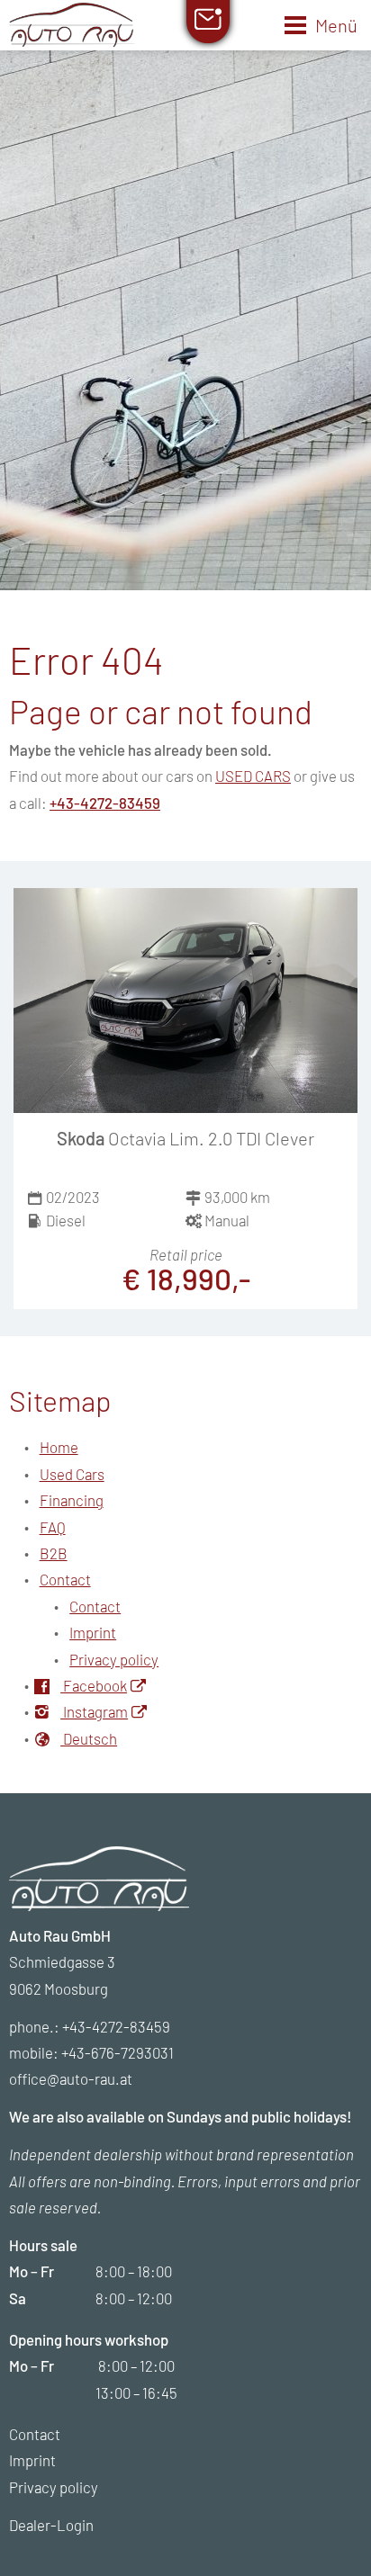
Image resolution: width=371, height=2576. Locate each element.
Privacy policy (114, 1659)
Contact (65, 1579)
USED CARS (253, 776)
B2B (54, 1553)
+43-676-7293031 (118, 2052)
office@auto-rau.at (71, 2078)
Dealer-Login (51, 2525)
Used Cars (72, 1474)
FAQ (53, 1527)
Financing (72, 1500)
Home (59, 1447)
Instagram (94, 1711)
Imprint (93, 1632)
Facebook (94, 1685)
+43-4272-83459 (105, 803)
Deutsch (89, 1738)
